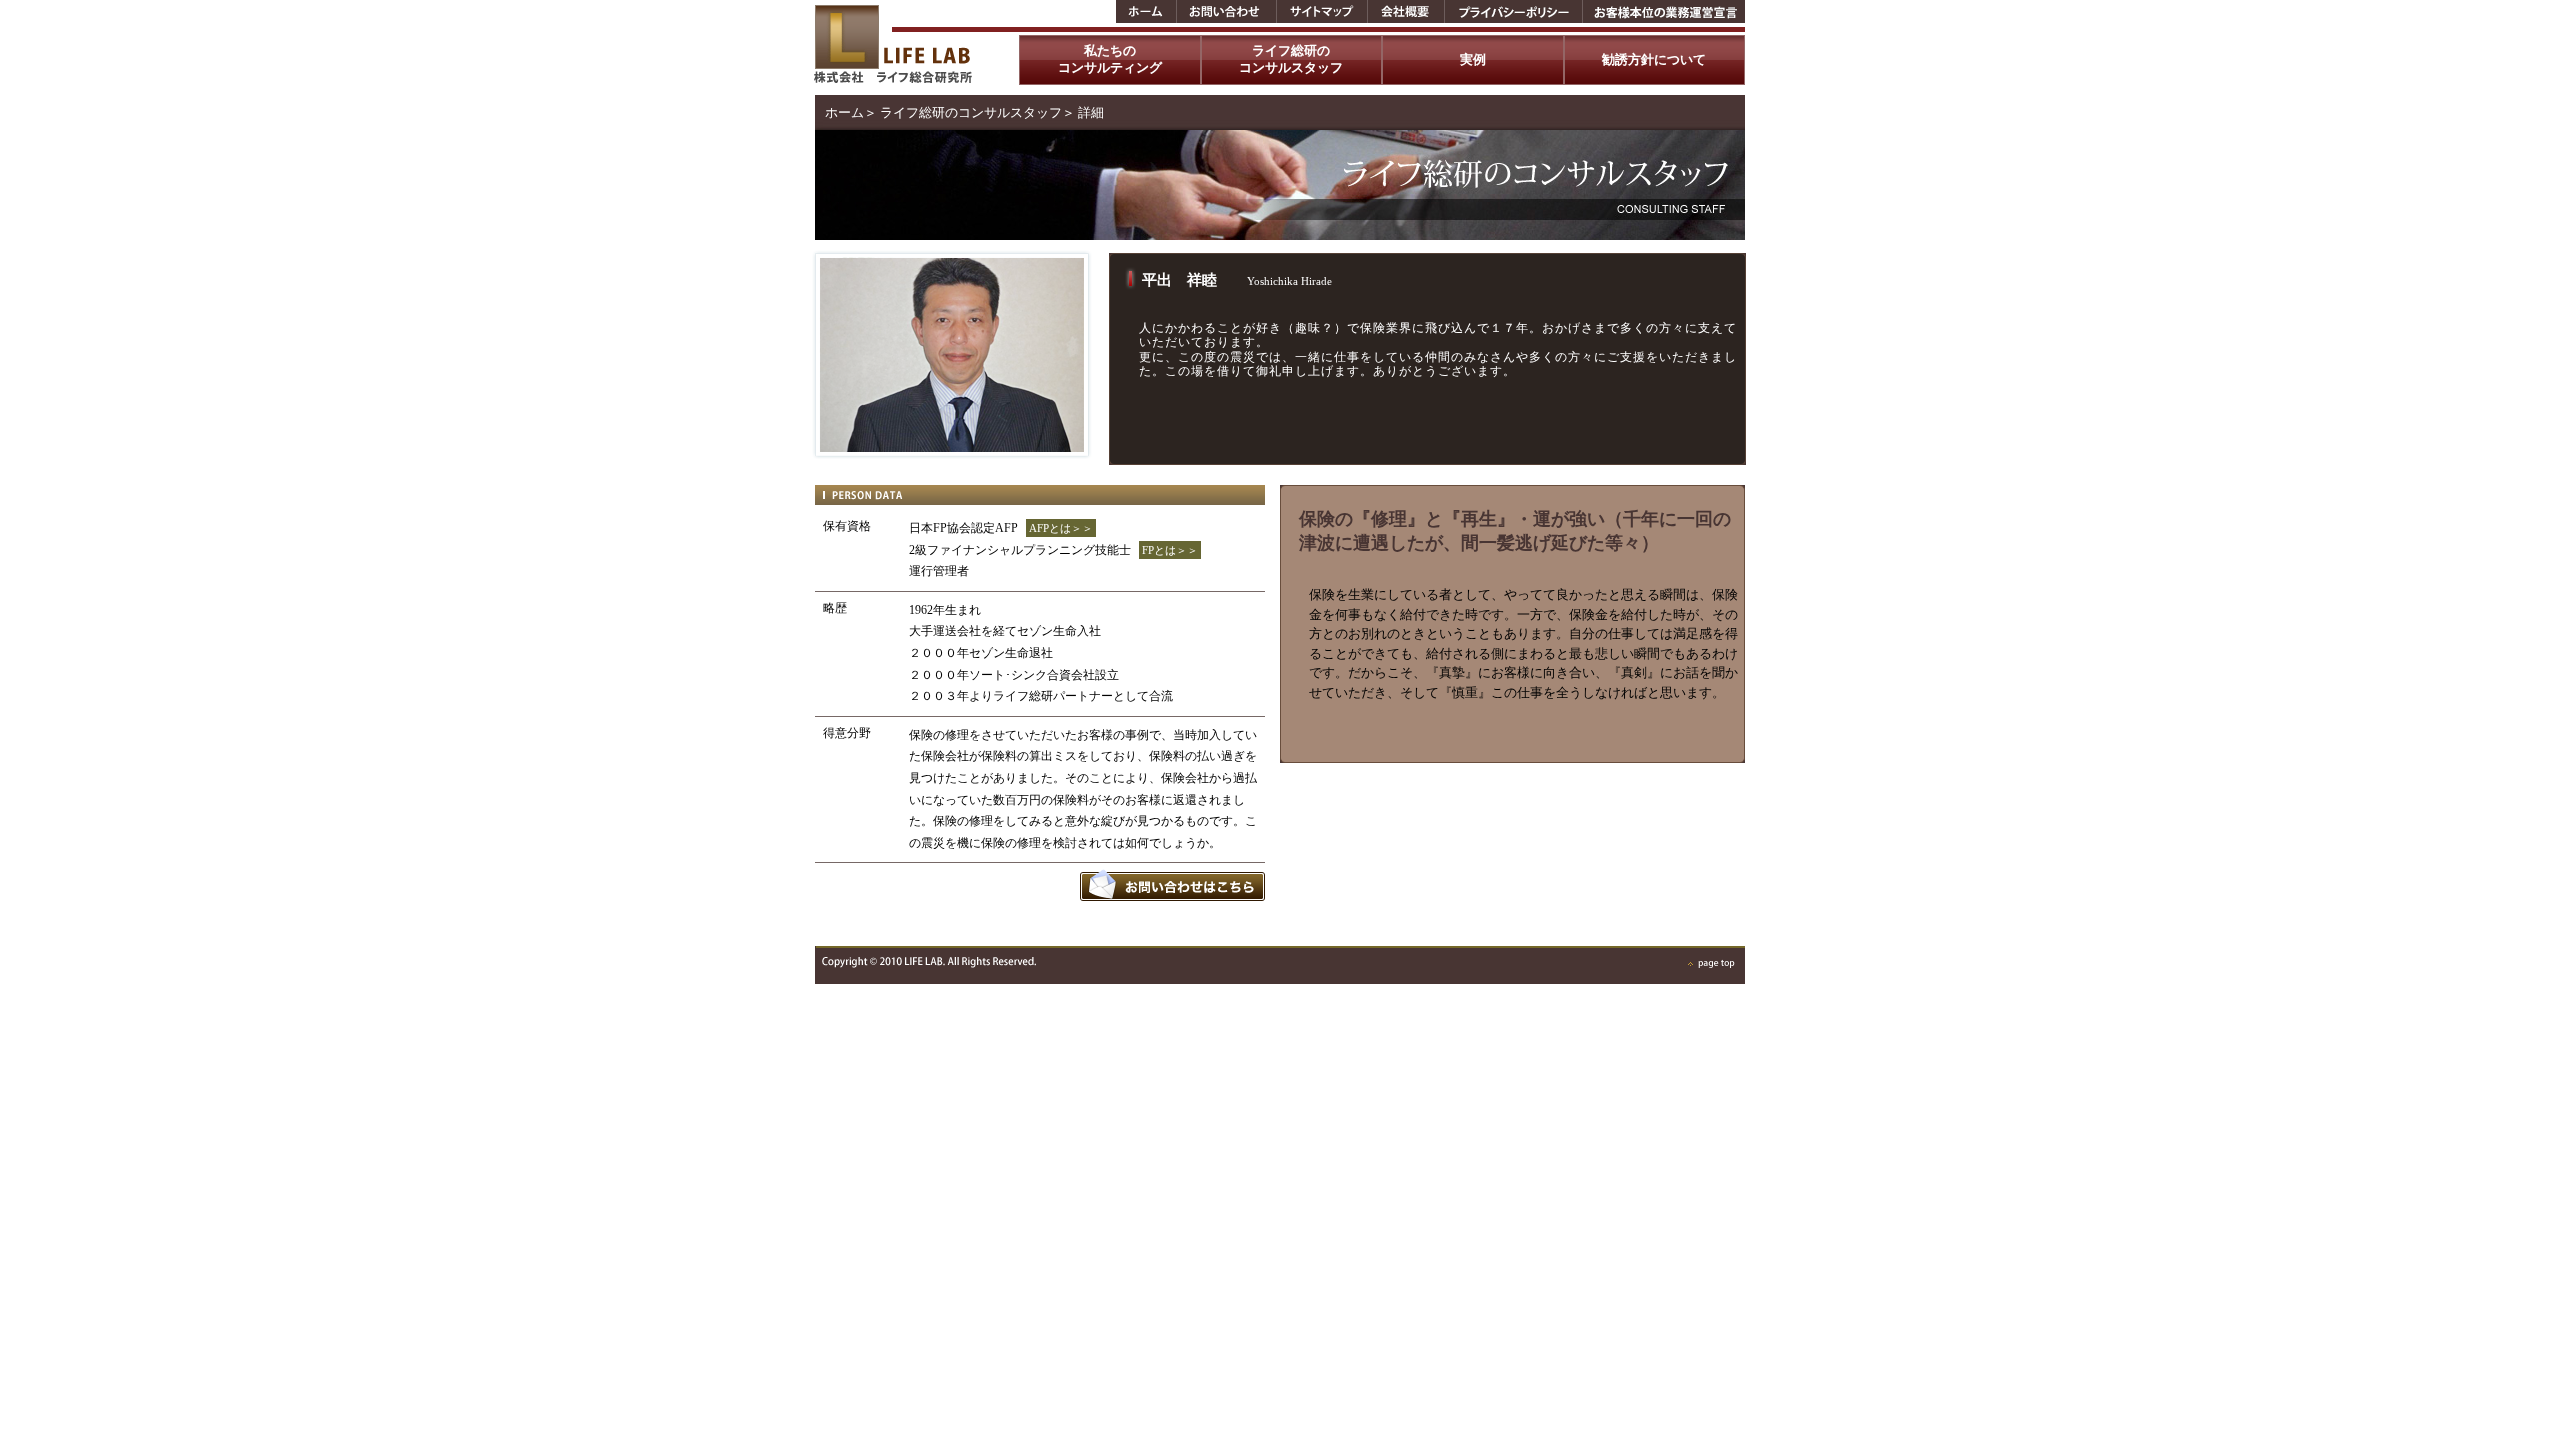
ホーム (844, 112)
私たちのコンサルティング (1110, 59)
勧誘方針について (1654, 59)
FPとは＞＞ (1170, 550)
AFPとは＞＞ (1061, 528)
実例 (1473, 59)
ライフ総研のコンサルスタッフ (1291, 59)
